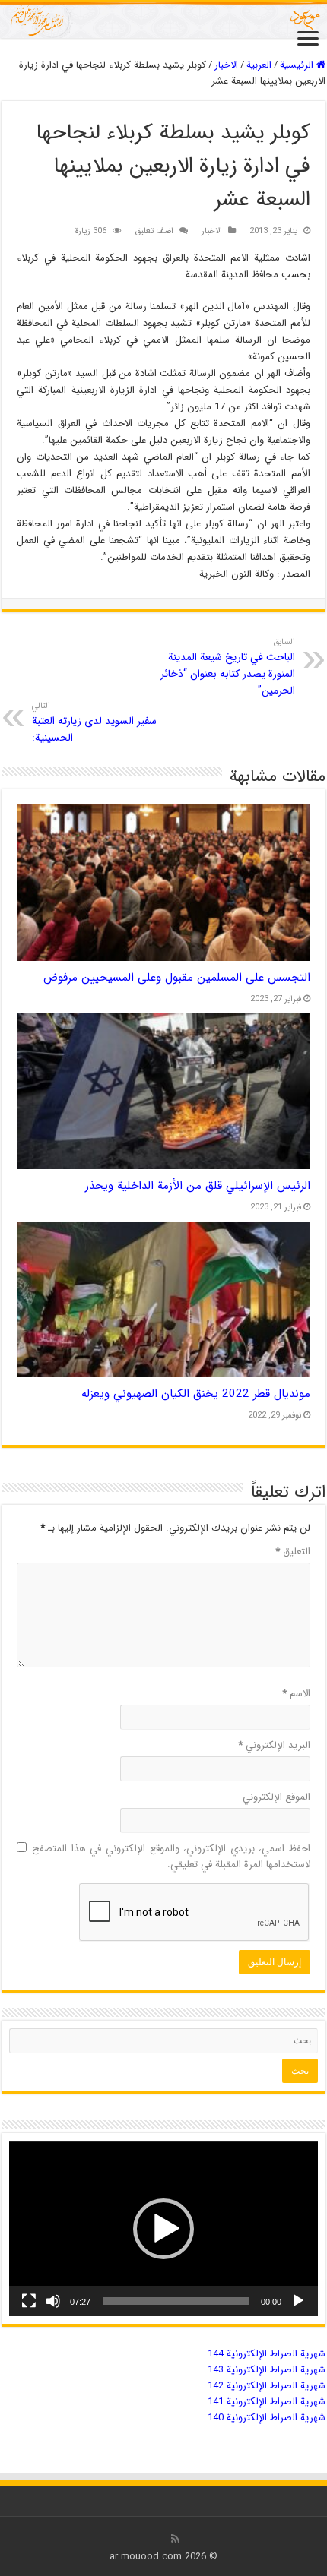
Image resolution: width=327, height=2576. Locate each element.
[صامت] (53, 2301)
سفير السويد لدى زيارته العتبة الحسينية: (94, 722)
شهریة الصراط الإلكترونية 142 (267, 2386)
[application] (163, 2228)
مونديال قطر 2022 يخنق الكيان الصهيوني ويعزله (196, 1394)
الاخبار (226, 65)
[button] (163, 2229)
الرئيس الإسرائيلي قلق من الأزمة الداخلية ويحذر (198, 1186)
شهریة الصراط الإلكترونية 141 (267, 2402)
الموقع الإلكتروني (276, 1797)
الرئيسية (298, 65)
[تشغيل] (298, 2301)
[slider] (176, 2301)
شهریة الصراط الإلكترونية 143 (267, 2370)
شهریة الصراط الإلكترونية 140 (267, 2418)
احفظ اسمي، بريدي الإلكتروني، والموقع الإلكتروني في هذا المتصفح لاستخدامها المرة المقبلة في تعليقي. (171, 1857)
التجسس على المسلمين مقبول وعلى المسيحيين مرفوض (177, 978)
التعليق (293, 1552)
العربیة (259, 65)
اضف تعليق (154, 231)
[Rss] (175, 2539)
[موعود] (163, 20)
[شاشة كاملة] (29, 2301)
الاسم (296, 1694)
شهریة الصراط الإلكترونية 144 (267, 2354)
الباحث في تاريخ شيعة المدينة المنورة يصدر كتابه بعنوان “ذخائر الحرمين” (228, 667)
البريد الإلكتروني (274, 1745)
